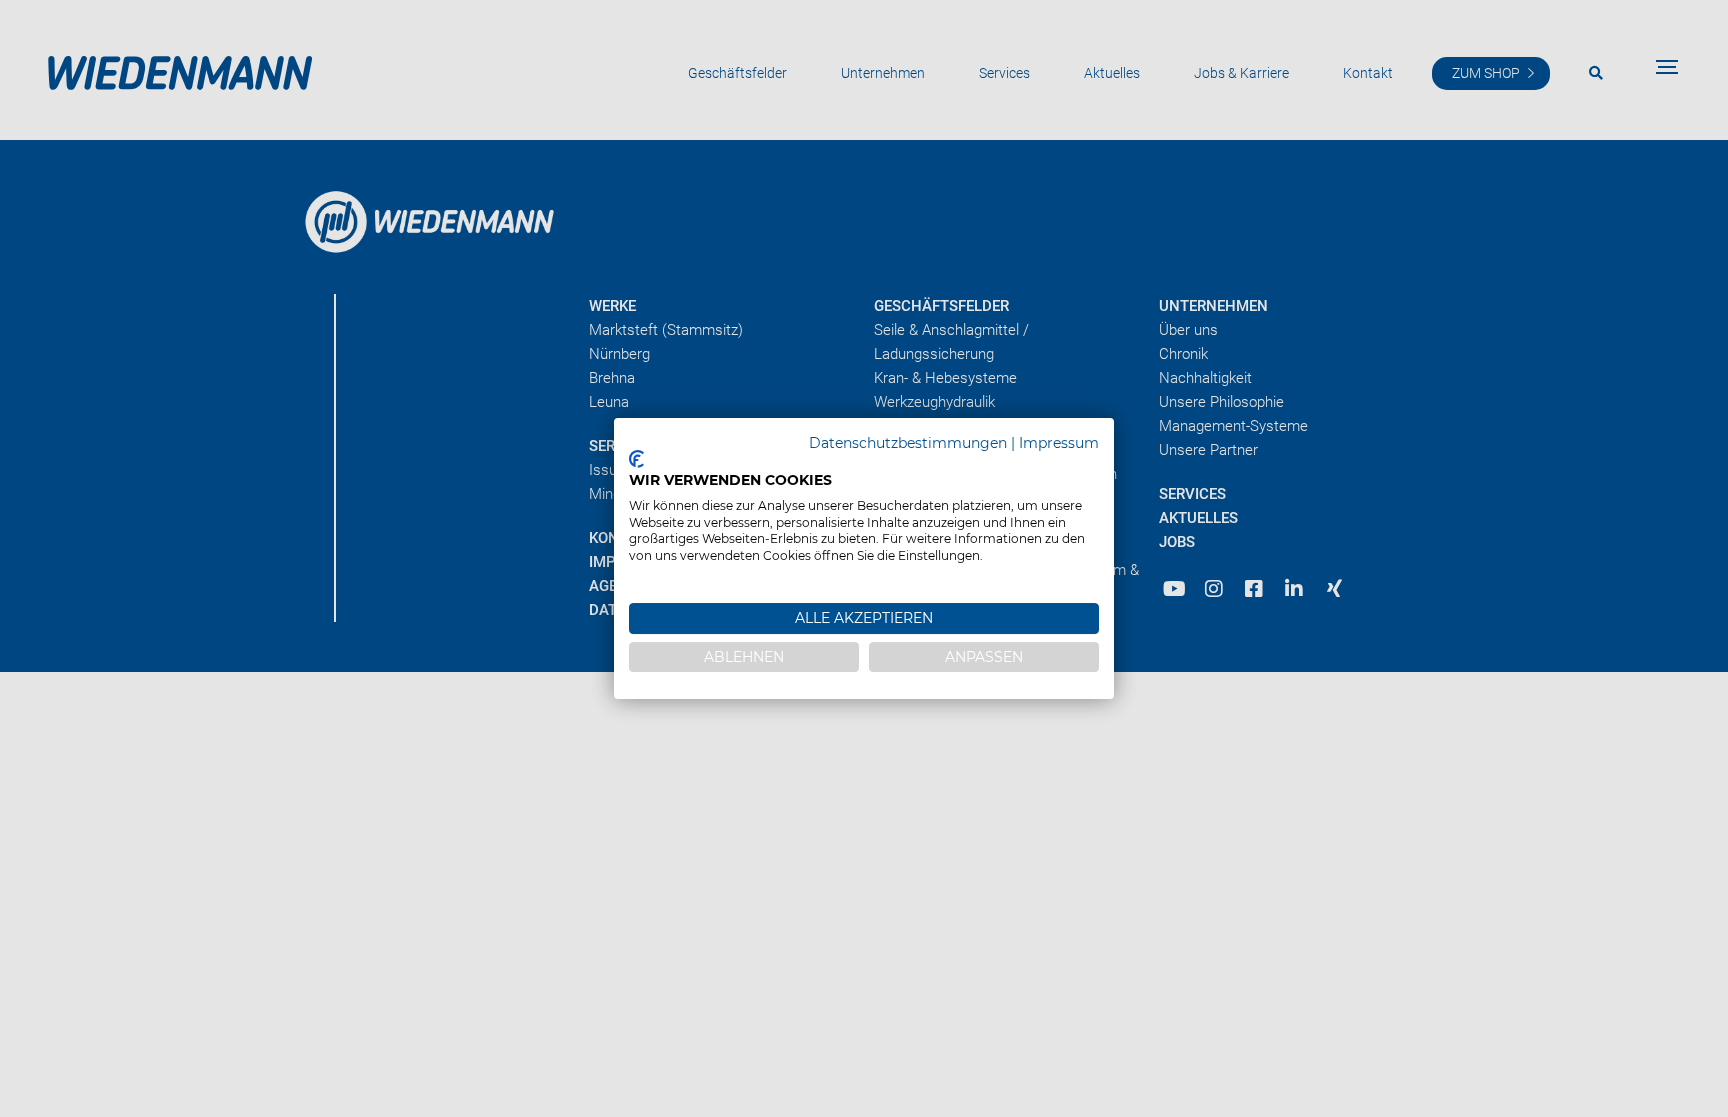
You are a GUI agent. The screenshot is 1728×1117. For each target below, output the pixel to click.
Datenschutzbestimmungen (908, 443)
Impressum (1059, 443)
